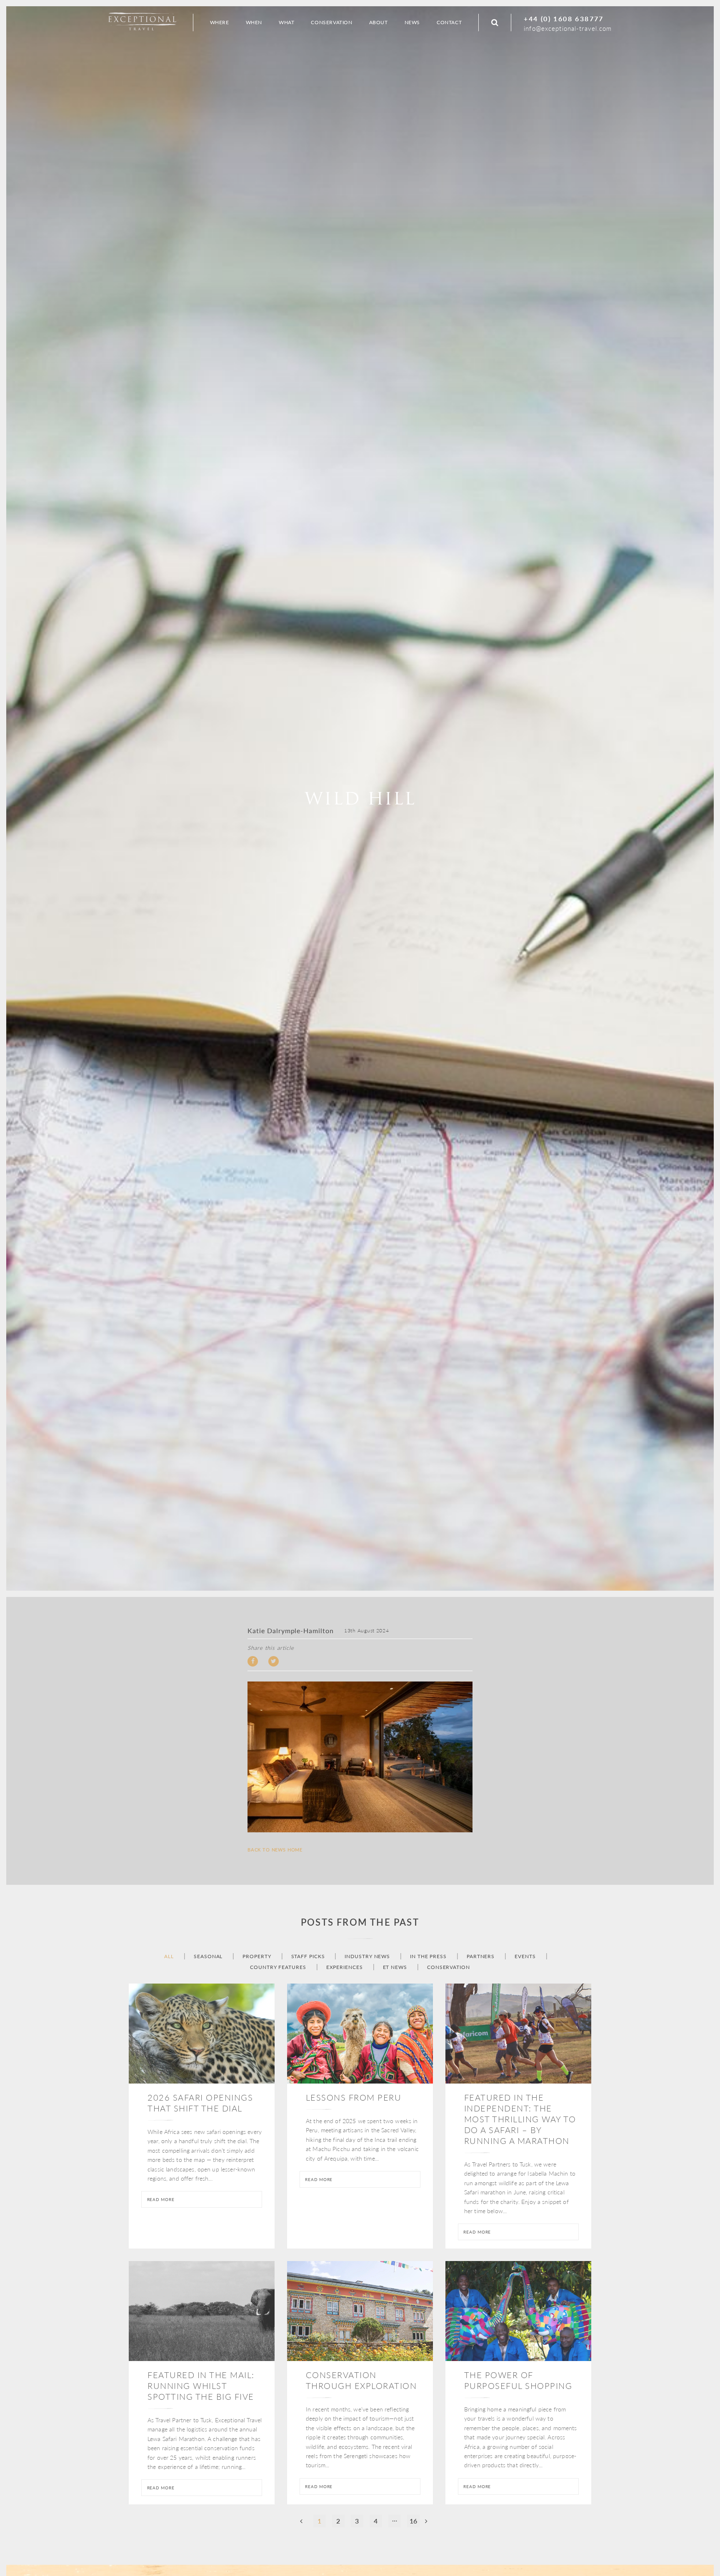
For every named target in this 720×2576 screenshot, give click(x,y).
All (169, 1956)
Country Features (278, 1967)
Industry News (367, 1956)
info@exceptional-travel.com (568, 28)
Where (220, 22)
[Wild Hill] (360, 1757)
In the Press (428, 1956)
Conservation (449, 1967)
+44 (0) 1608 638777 (564, 19)
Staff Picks (308, 1956)
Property (257, 1956)
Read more (161, 2199)
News (412, 22)
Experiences (345, 1967)
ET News (395, 1967)
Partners (481, 1956)
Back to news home (275, 1850)
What (286, 22)
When (254, 22)
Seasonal (208, 1956)
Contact (449, 22)
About (379, 22)
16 (413, 2521)
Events (525, 1956)
